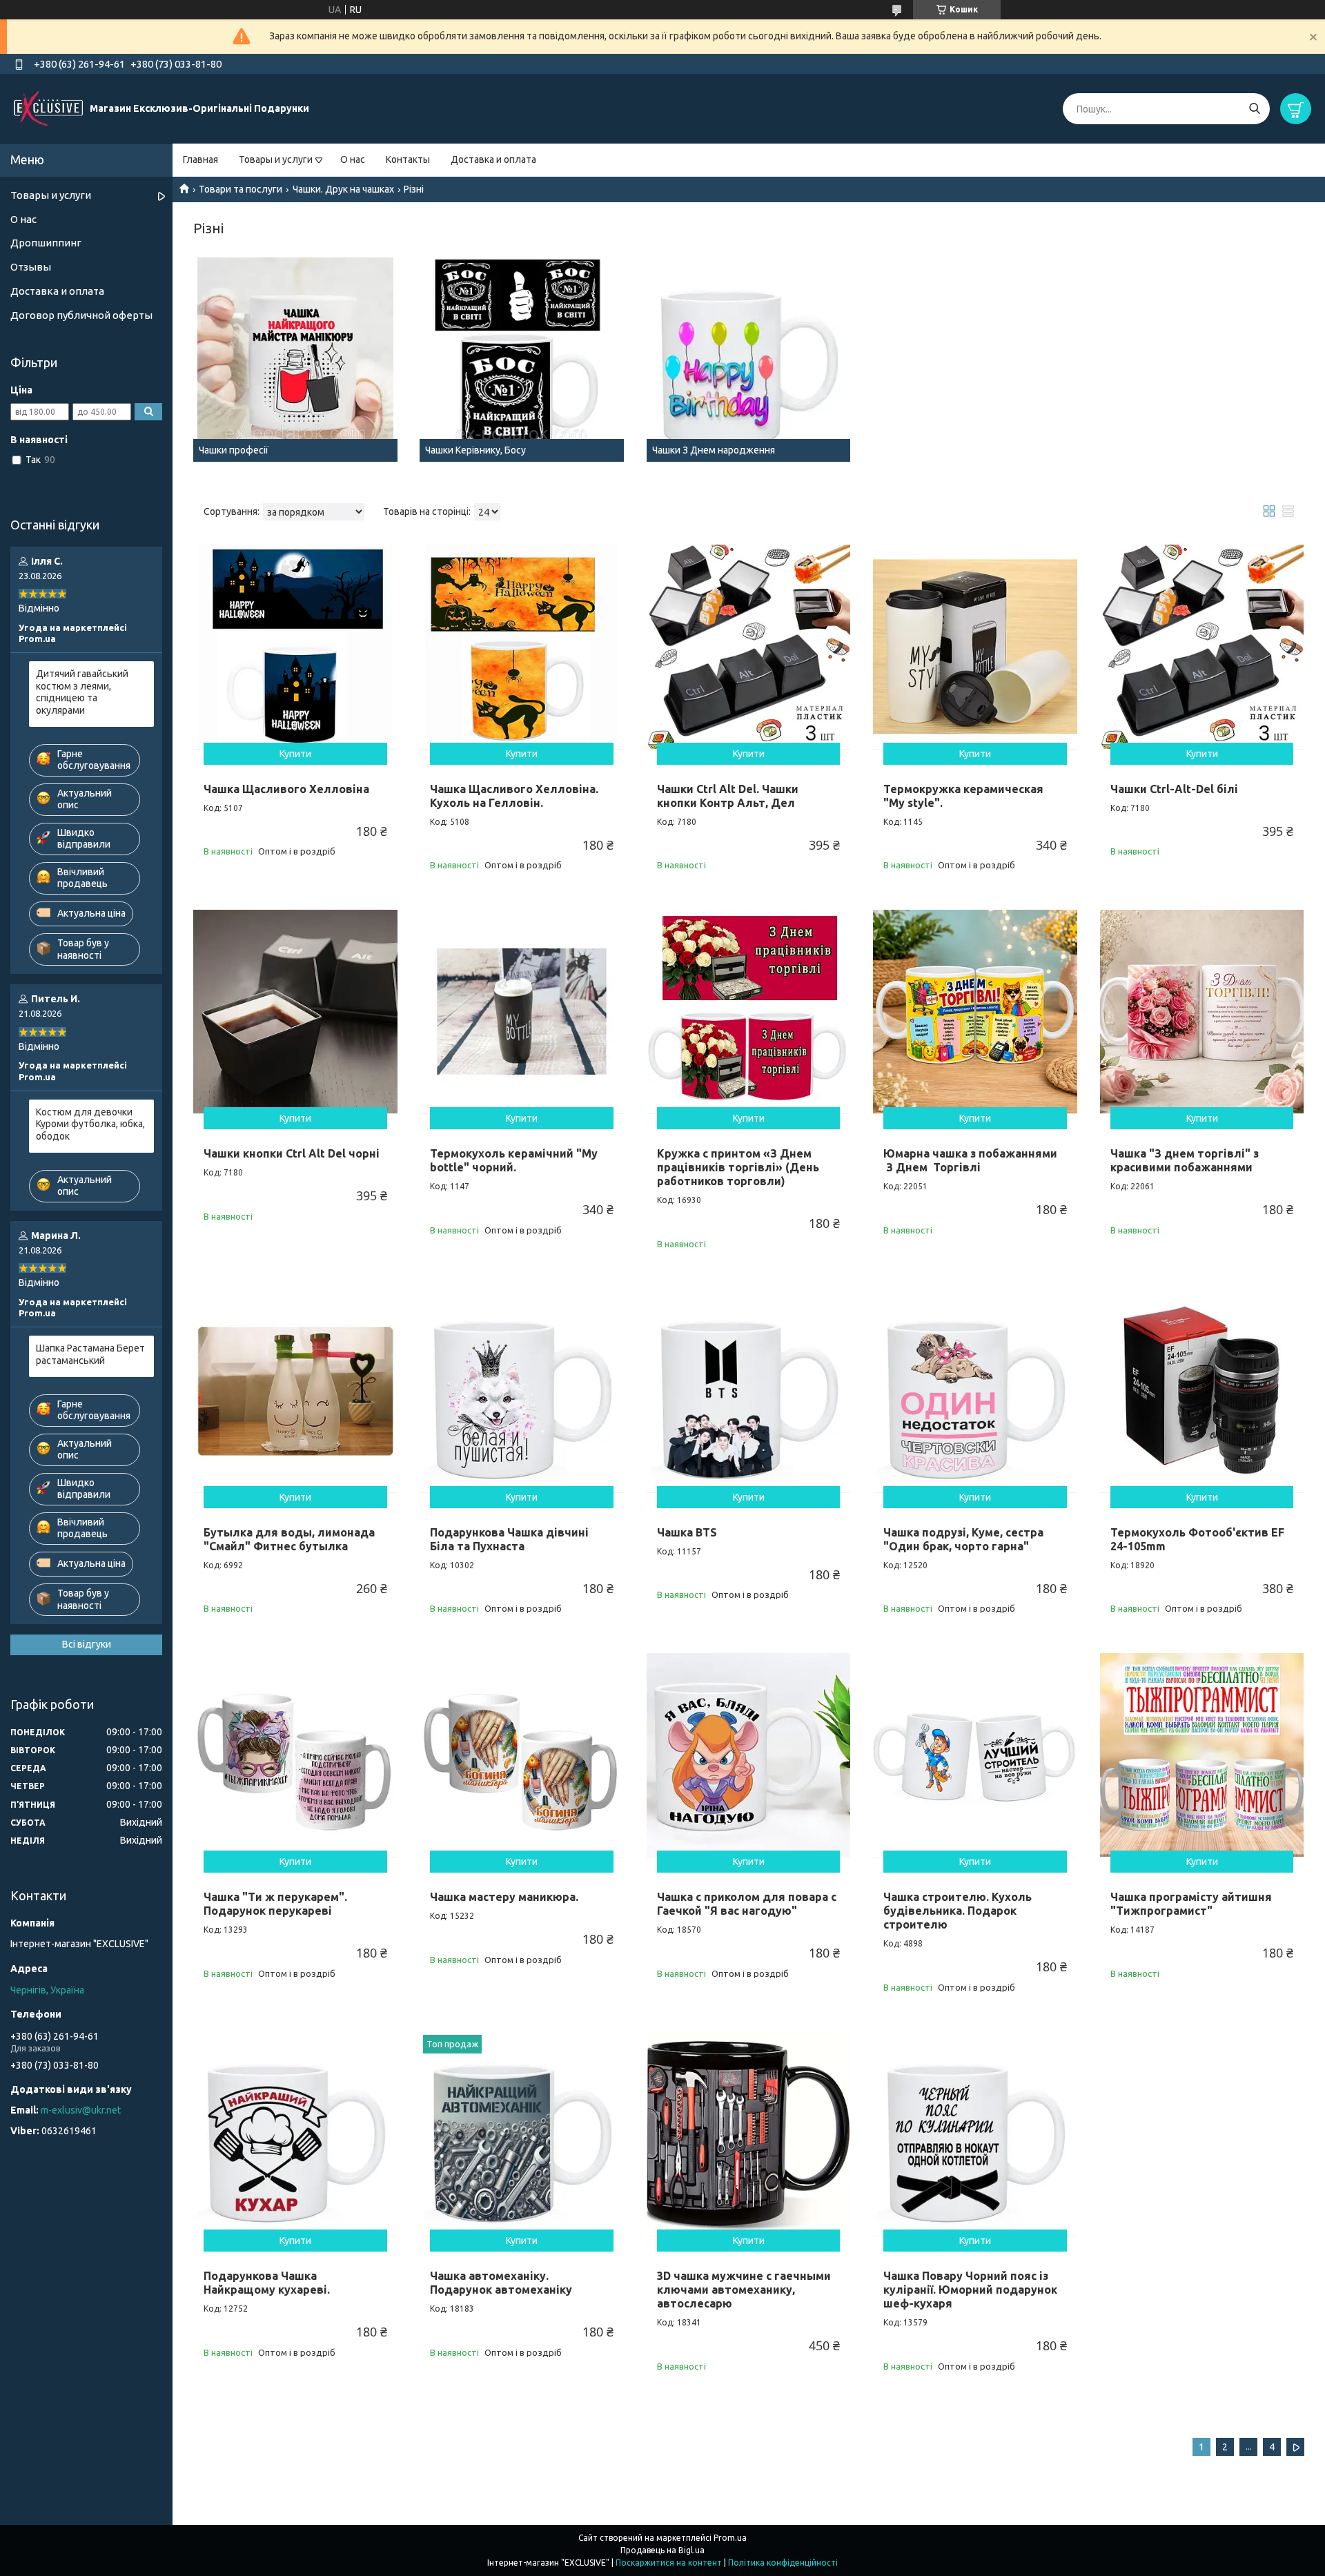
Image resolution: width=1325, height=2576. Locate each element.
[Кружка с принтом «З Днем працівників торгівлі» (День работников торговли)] (749, 1012)
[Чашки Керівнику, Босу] (522, 360)
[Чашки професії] (295, 360)
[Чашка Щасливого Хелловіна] (295, 647)
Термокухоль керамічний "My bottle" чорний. (514, 1160)
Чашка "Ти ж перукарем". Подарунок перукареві (275, 1904)
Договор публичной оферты (81, 315)
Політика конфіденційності (783, 2563)
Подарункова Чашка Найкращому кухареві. (267, 2283)
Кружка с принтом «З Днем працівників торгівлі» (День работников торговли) (738, 1167)
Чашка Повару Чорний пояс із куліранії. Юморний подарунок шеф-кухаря (970, 2290)
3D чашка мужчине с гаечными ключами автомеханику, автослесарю (744, 2290)
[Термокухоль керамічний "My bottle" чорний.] (522, 1012)
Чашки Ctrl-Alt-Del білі (1174, 789)
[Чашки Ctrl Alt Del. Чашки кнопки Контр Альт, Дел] (749, 647)
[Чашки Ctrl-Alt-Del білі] (1202, 647)
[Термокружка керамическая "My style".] (975, 647)
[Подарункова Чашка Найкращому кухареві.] (295, 2134)
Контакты (408, 159)
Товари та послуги (241, 189)
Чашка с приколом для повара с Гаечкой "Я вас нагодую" (747, 1904)
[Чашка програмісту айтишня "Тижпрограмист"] (1202, 1755)
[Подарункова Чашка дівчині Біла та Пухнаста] (522, 1390)
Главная (200, 159)
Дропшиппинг (46, 243)
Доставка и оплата (493, 159)
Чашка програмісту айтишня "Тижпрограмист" (1191, 1904)
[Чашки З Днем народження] (749, 360)
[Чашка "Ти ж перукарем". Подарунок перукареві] (295, 1755)
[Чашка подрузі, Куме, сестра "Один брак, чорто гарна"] (975, 1390)
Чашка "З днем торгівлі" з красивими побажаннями (1185, 1160)
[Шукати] (1254, 109)
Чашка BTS (687, 1532)
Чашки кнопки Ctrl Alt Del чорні (292, 1153)
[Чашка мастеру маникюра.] (522, 1755)
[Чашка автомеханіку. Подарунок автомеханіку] (522, 2134)
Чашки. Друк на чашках (343, 189)
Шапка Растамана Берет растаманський (90, 1354)
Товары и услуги (276, 159)
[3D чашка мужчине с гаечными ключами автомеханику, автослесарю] (749, 2134)
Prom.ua (730, 2538)
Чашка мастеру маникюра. (504, 1897)
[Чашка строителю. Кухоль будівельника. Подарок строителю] (975, 1755)
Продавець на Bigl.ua (662, 2550)
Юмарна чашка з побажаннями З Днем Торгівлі (970, 1160)
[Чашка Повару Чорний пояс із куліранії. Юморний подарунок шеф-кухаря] (975, 2134)
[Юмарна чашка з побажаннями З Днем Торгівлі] (975, 1012)
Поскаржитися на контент (669, 2563)
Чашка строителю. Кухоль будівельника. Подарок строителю (958, 1911)
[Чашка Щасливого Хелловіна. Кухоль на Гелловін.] (522, 647)
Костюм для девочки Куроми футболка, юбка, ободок (90, 1124)
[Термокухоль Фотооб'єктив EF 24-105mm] (1202, 1390)
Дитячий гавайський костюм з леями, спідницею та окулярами (82, 692)
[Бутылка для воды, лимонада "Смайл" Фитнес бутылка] (295, 1390)
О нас (353, 159)
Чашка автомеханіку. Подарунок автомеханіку (501, 2283)
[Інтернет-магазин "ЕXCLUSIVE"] (48, 108)
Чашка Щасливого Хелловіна (286, 789)
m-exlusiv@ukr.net (81, 2110)
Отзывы (31, 267)
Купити (295, 754)
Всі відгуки (87, 1644)
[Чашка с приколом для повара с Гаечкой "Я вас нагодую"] (749, 1755)
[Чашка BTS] (749, 1390)
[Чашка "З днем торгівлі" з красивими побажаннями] (1202, 1012)
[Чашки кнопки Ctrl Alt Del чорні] (295, 1012)
